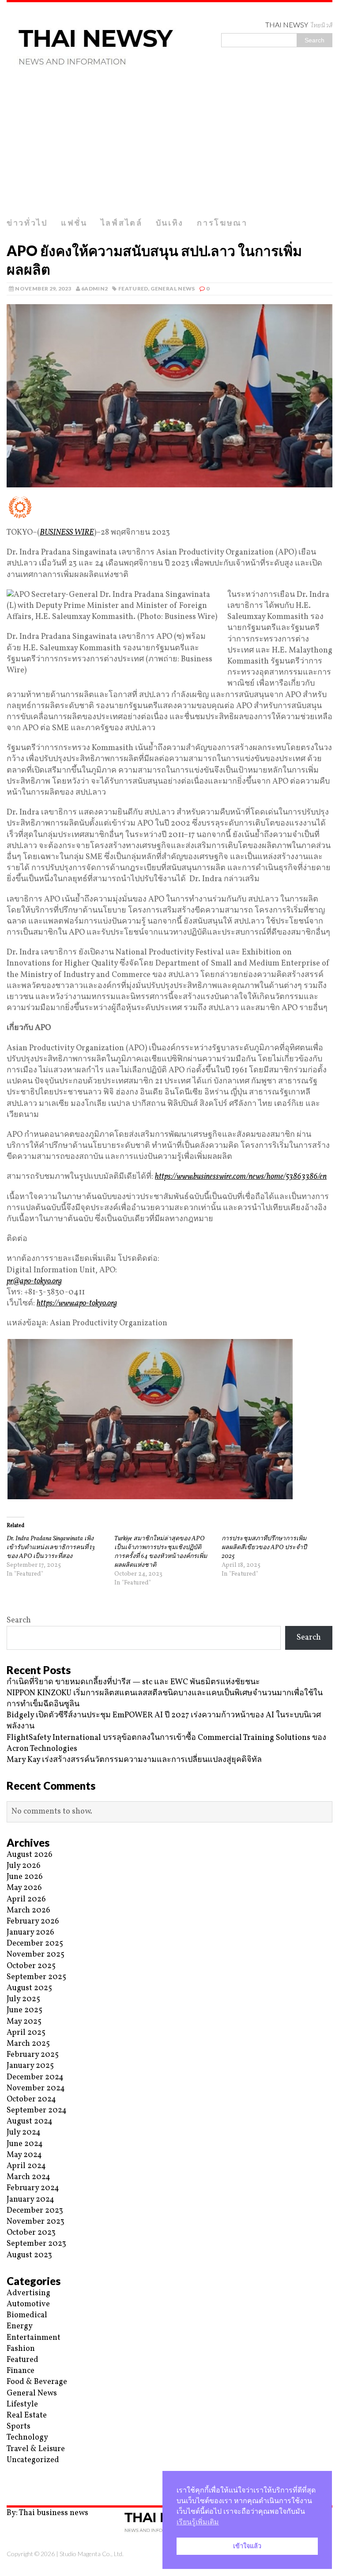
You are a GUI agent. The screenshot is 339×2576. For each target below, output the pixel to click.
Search (19, 1620)
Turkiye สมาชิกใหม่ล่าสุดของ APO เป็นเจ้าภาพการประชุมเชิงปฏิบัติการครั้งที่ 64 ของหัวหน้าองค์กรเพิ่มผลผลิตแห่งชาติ (161, 1552)
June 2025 (24, 2010)
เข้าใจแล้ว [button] (247, 2546)
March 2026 (28, 1910)
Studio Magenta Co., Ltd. (92, 2554)
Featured (133, 289)
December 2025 (35, 1944)
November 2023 (36, 2222)
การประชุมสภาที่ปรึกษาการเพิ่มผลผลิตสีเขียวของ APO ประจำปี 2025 (264, 1548)
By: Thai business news (47, 2513)
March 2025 (28, 2044)
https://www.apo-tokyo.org (77, 1303)
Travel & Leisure (36, 2449)
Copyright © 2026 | (33, 2554)
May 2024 (24, 2155)
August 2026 (30, 1855)
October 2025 (31, 1966)
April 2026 (26, 1899)
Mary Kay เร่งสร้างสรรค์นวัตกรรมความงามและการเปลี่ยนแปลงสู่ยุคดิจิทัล (134, 1760)
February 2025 (33, 2055)
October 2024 (31, 2099)
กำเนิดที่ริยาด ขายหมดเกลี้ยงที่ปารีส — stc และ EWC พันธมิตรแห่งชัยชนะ (133, 1682)
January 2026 (30, 1933)
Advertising (28, 2293)
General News (173, 289)
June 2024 (25, 2144)
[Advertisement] (169, 147)
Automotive (28, 2304)
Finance (21, 2371)
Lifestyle (22, 2404)
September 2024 (37, 2110)
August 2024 (30, 2122)
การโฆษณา (222, 223)
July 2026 (24, 1866)
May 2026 (24, 1888)
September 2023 (36, 2244)
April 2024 (26, 2166)
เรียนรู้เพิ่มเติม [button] (198, 2522)
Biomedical (27, 2315)
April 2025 (26, 2033)
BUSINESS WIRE (67, 533)
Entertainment (34, 2338)
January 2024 (30, 2200)
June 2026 (25, 1877)
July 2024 (24, 2133)
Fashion (21, 2349)
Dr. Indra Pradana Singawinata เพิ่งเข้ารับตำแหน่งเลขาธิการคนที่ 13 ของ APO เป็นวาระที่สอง (51, 1548)
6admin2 (95, 289)
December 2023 (35, 2211)
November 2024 (36, 2088)
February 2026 (33, 1922)
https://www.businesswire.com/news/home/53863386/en (241, 1177)
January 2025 (30, 2066)
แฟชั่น (74, 223)
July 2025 (23, 1999)
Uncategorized (33, 2460)
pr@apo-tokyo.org (34, 1281)
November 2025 (36, 1955)
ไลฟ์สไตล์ (122, 223)
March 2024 (28, 2177)
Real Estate (27, 2416)
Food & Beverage (37, 2382)
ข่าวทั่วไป (27, 223)
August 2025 (29, 1988)
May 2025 (24, 2022)
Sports (19, 2427)
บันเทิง (170, 223)
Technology (27, 2438)
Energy (20, 2326)
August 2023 (29, 2255)
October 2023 (31, 2233)
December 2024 (35, 2077)
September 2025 (36, 1977)
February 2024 (33, 2188)
